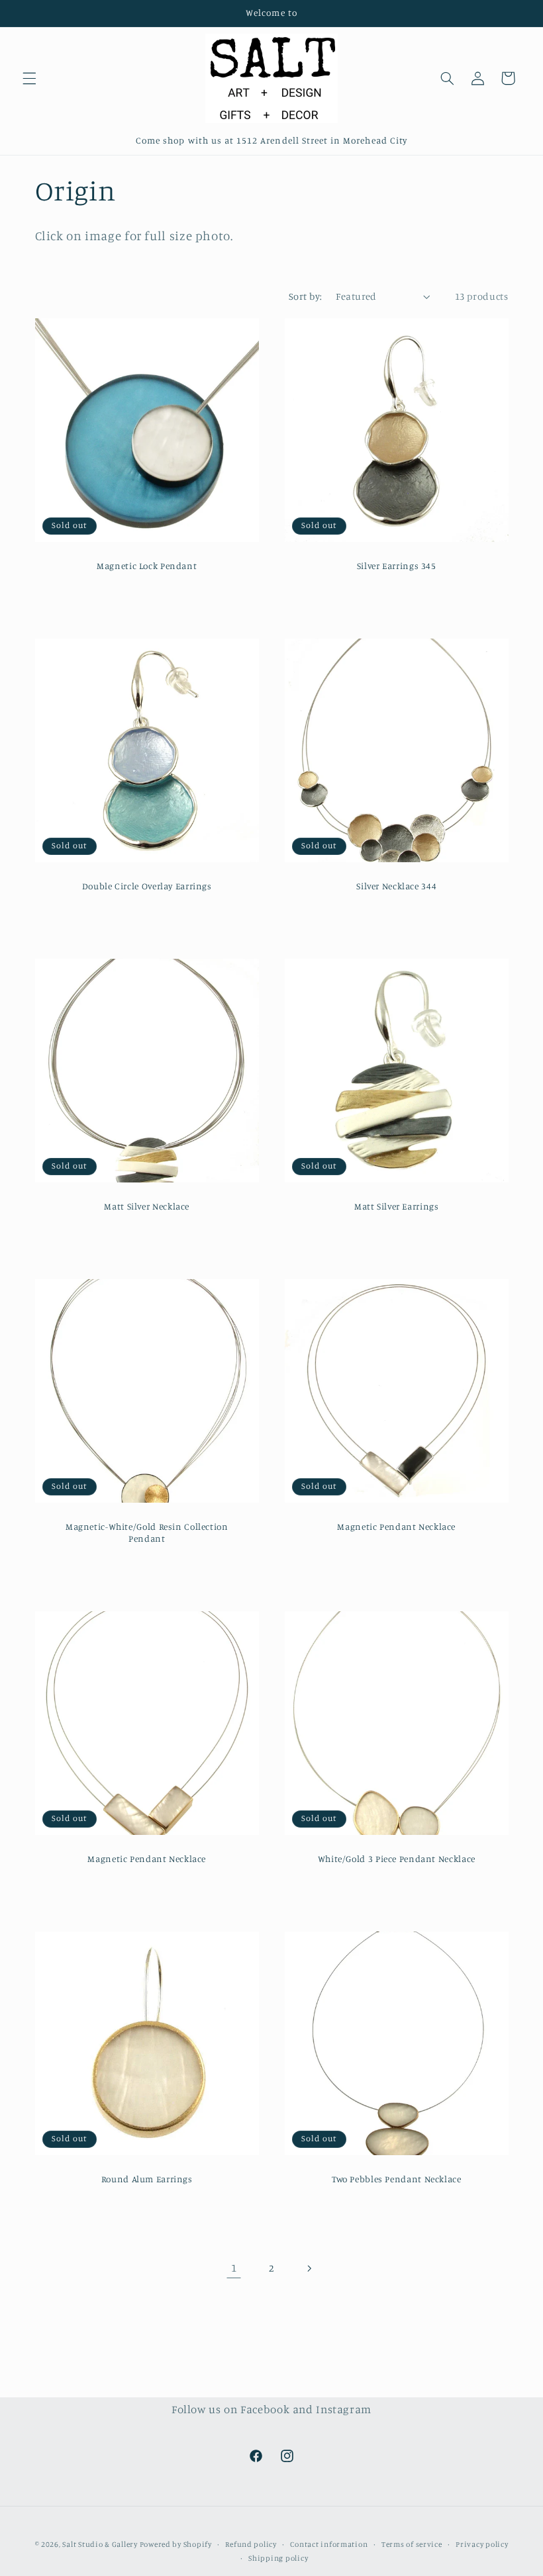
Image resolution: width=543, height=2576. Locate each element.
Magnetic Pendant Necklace (396, 1527)
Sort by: (305, 296)
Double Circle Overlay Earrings (146, 886)
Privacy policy (482, 2544)
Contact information (329, 2544)
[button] (29, 78)
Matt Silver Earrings (397, 1206)
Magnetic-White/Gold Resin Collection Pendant (146, 1532)
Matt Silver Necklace (147, 1206)
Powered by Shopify (176, 2544)
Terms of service (412, 2544)
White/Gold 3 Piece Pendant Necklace (397, 1859)
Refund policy (251, 2544)
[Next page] (309, 2268)
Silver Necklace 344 (396, 886)
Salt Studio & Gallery (101, 2544)
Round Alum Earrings (146, 2179)
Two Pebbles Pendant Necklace (397, 2179)
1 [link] (234, 2268)
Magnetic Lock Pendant (147, 566)
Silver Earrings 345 (397, 566)
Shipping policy (278, 2558)
